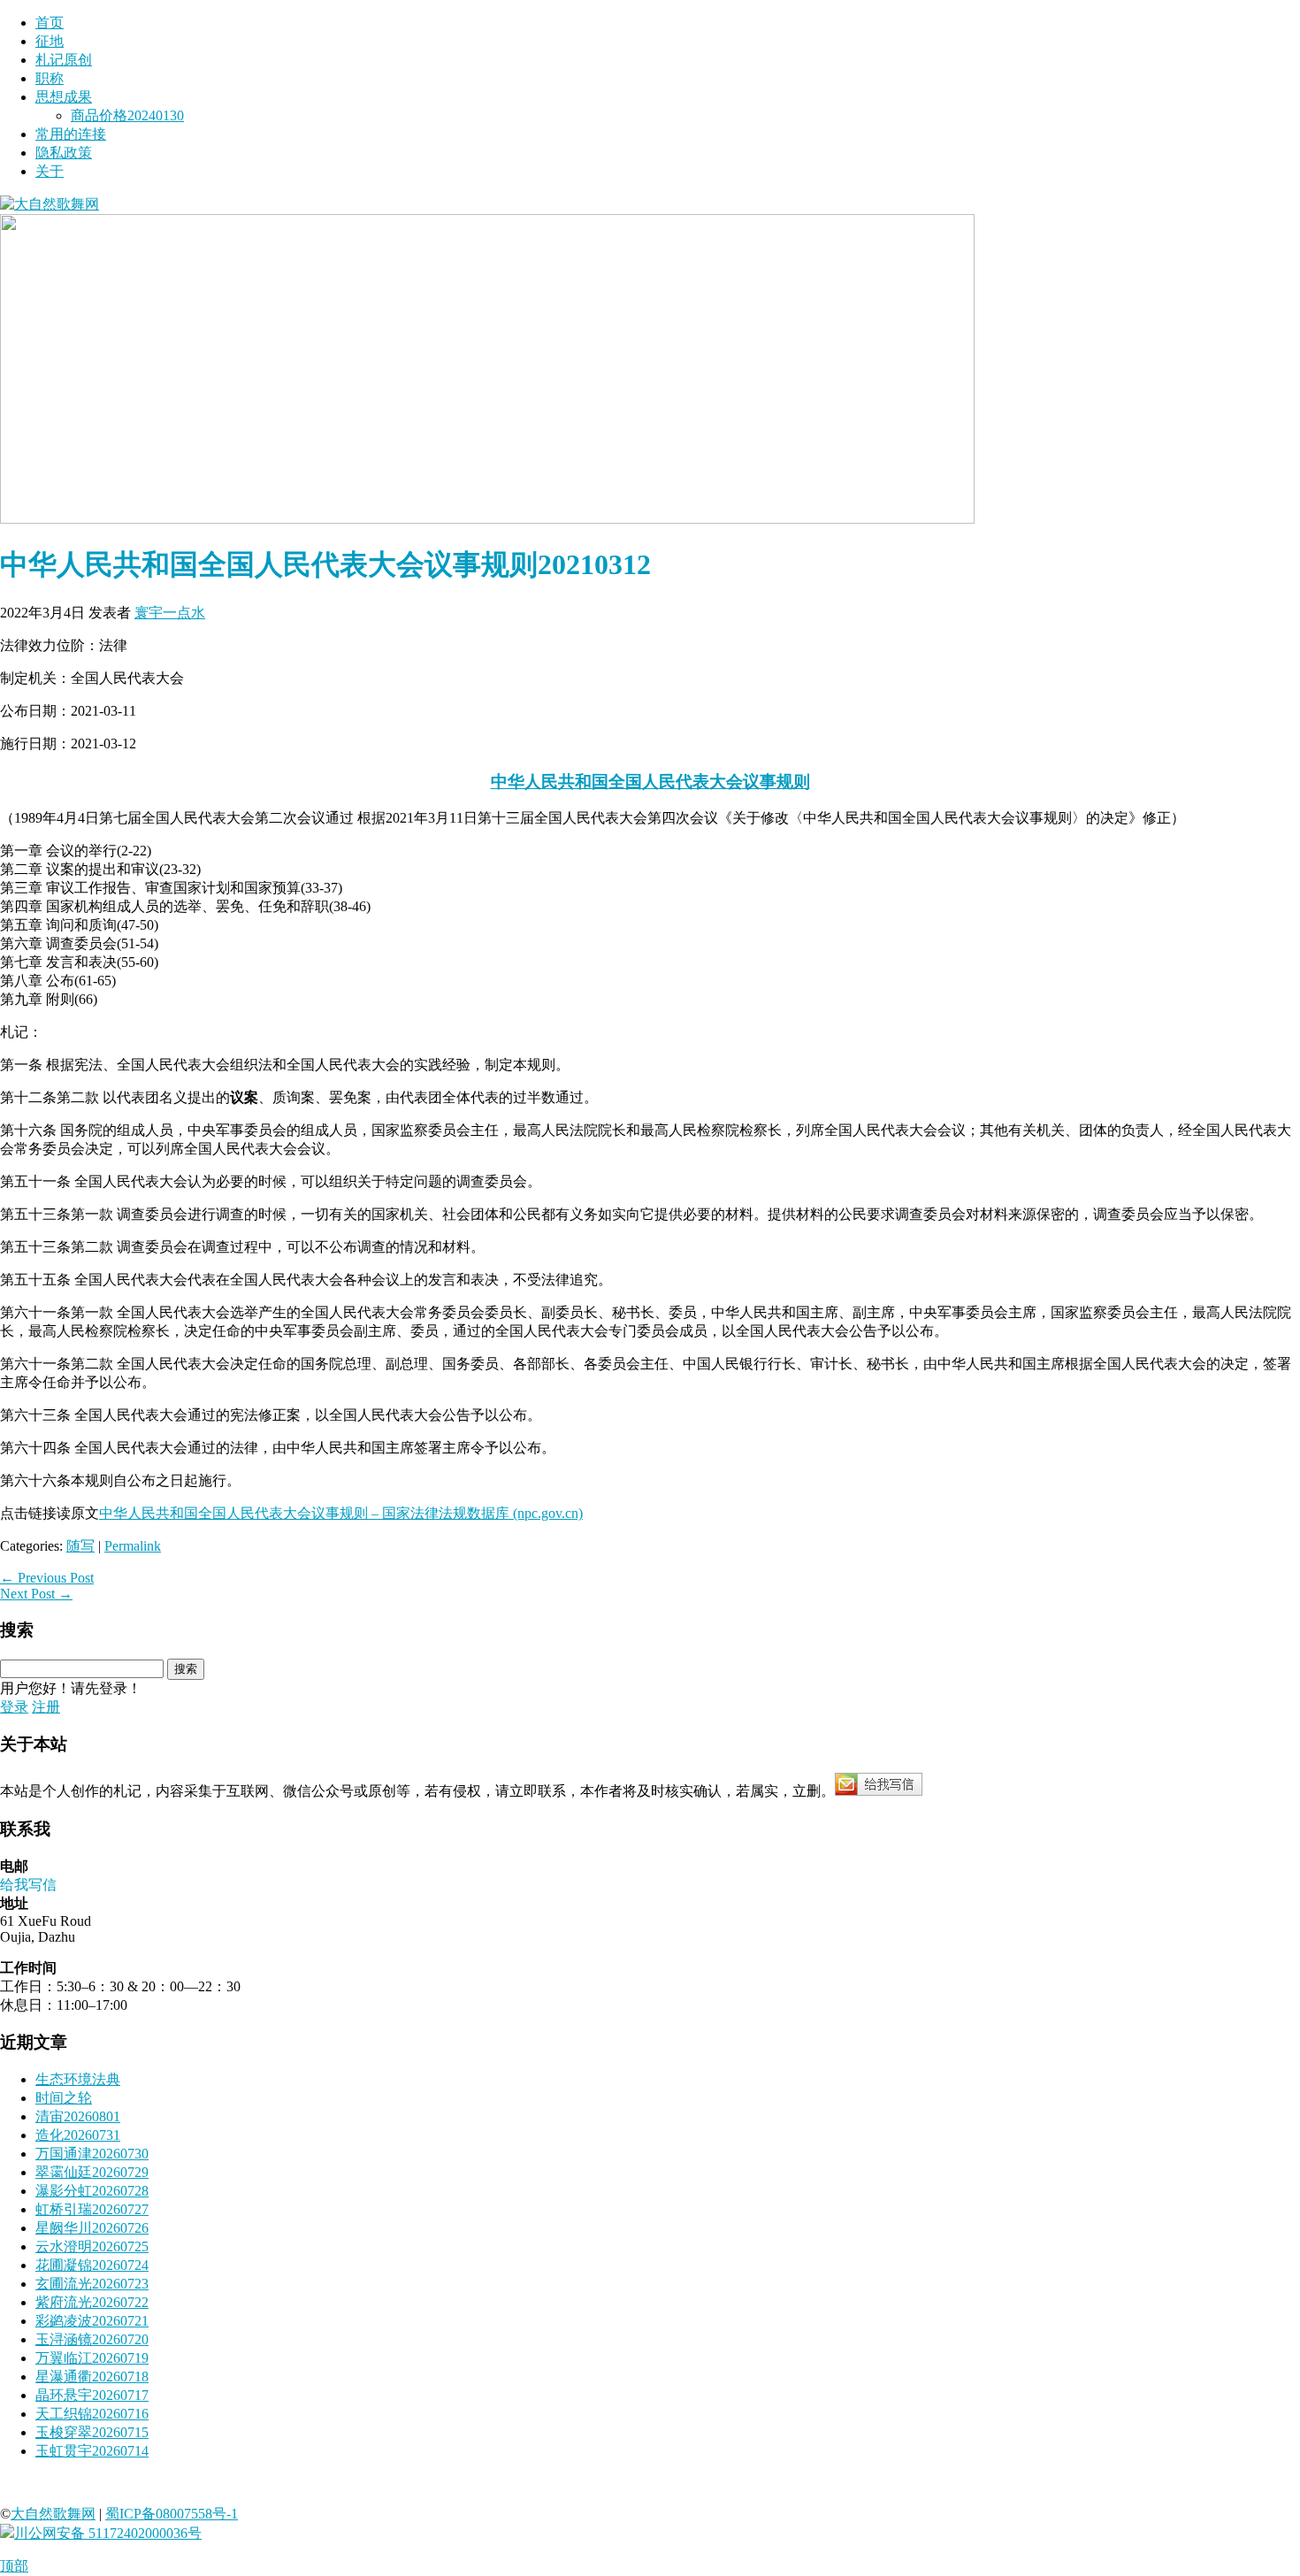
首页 (50, 23)
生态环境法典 (78, 2079)
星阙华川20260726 (92, 2228)
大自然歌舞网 (53, 2514)
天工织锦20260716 (92, 2414)
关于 (50, 171)
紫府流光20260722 (92, 2302)
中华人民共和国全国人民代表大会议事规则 (650, 782)
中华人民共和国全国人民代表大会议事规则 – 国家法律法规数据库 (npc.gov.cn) (341, 1513)
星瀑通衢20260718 (92, 2377)
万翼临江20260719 (92, 2358)
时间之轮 (64, 2098)
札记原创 (64, 60)
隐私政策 (64, 153)
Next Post (36, 1594)
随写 (80, 1546)
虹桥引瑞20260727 (92, 2209)
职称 (50, 78)
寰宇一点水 (170, 613)
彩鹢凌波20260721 (92, 2321)
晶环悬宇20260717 (92, 2395)
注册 (46, 1707)
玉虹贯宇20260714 (92, 2451)
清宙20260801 (78, 2116)
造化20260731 (78, 2135)
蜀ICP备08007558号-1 (172, 2514)
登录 (14, 1707)
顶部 (14, 2566)
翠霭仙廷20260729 (92, 2172)
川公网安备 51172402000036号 (108, 2533)
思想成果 (64, 97)
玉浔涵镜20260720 (92, 2339)
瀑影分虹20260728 (92, 2191)
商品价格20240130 (127, 115)
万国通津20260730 (92, 2154)
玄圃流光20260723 (92, 2284)
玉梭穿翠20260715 (92, 2432)
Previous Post (47, 1578)
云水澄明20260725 (92, 2246)
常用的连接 (71, 134)
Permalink (133, 1546)
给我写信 (28, 1885)
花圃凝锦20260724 (92, 2265)
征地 (50, 41)
